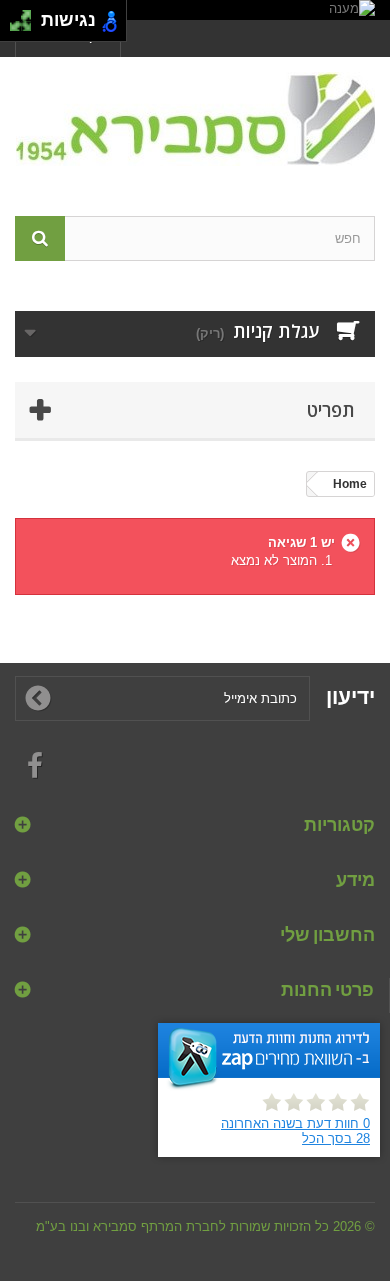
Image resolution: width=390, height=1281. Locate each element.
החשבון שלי (327, 934)
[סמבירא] (195, 119)
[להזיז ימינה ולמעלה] (26, 15)
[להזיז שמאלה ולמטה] (15, 26)
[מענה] (195, 10)
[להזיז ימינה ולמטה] (26, 26)
